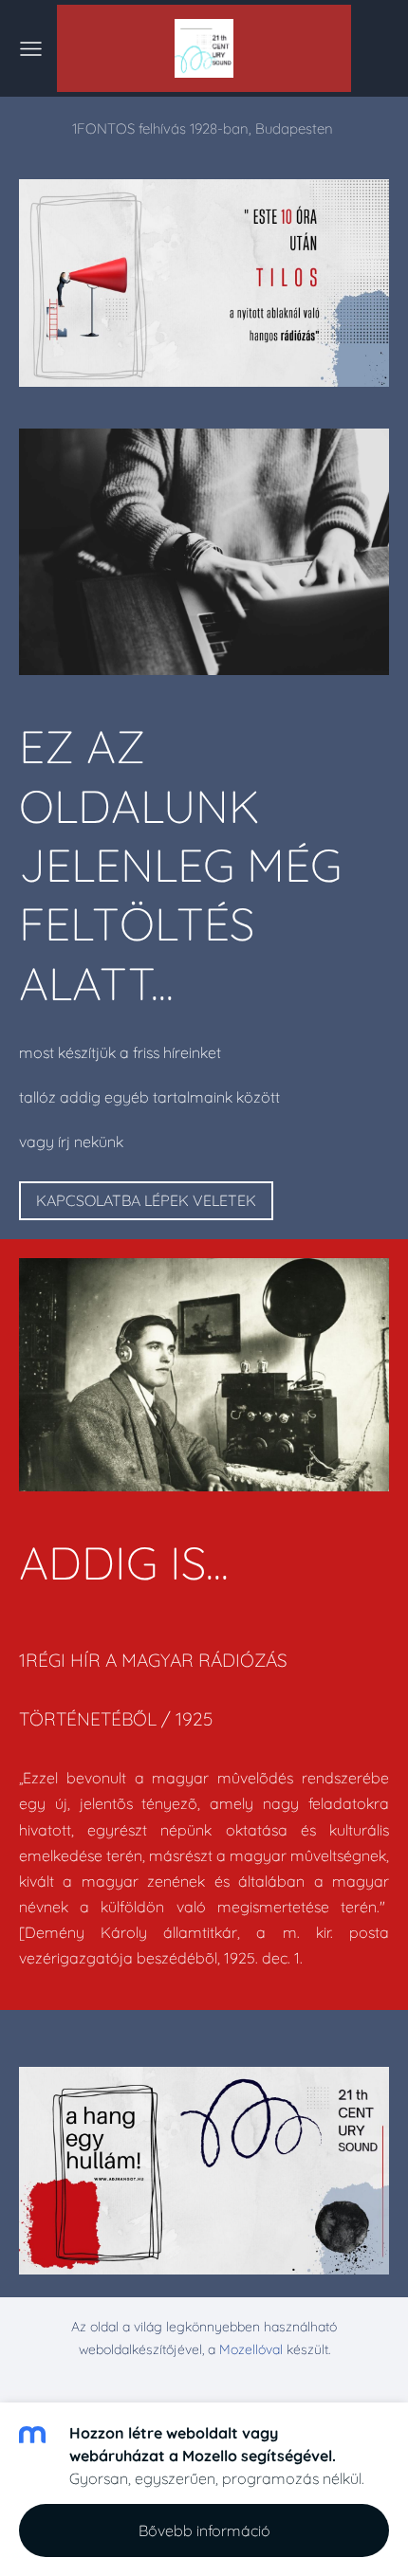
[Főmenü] (31, 49)
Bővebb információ (204, 2530)
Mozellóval (251, 2349)
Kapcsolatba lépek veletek (146, 1200)
